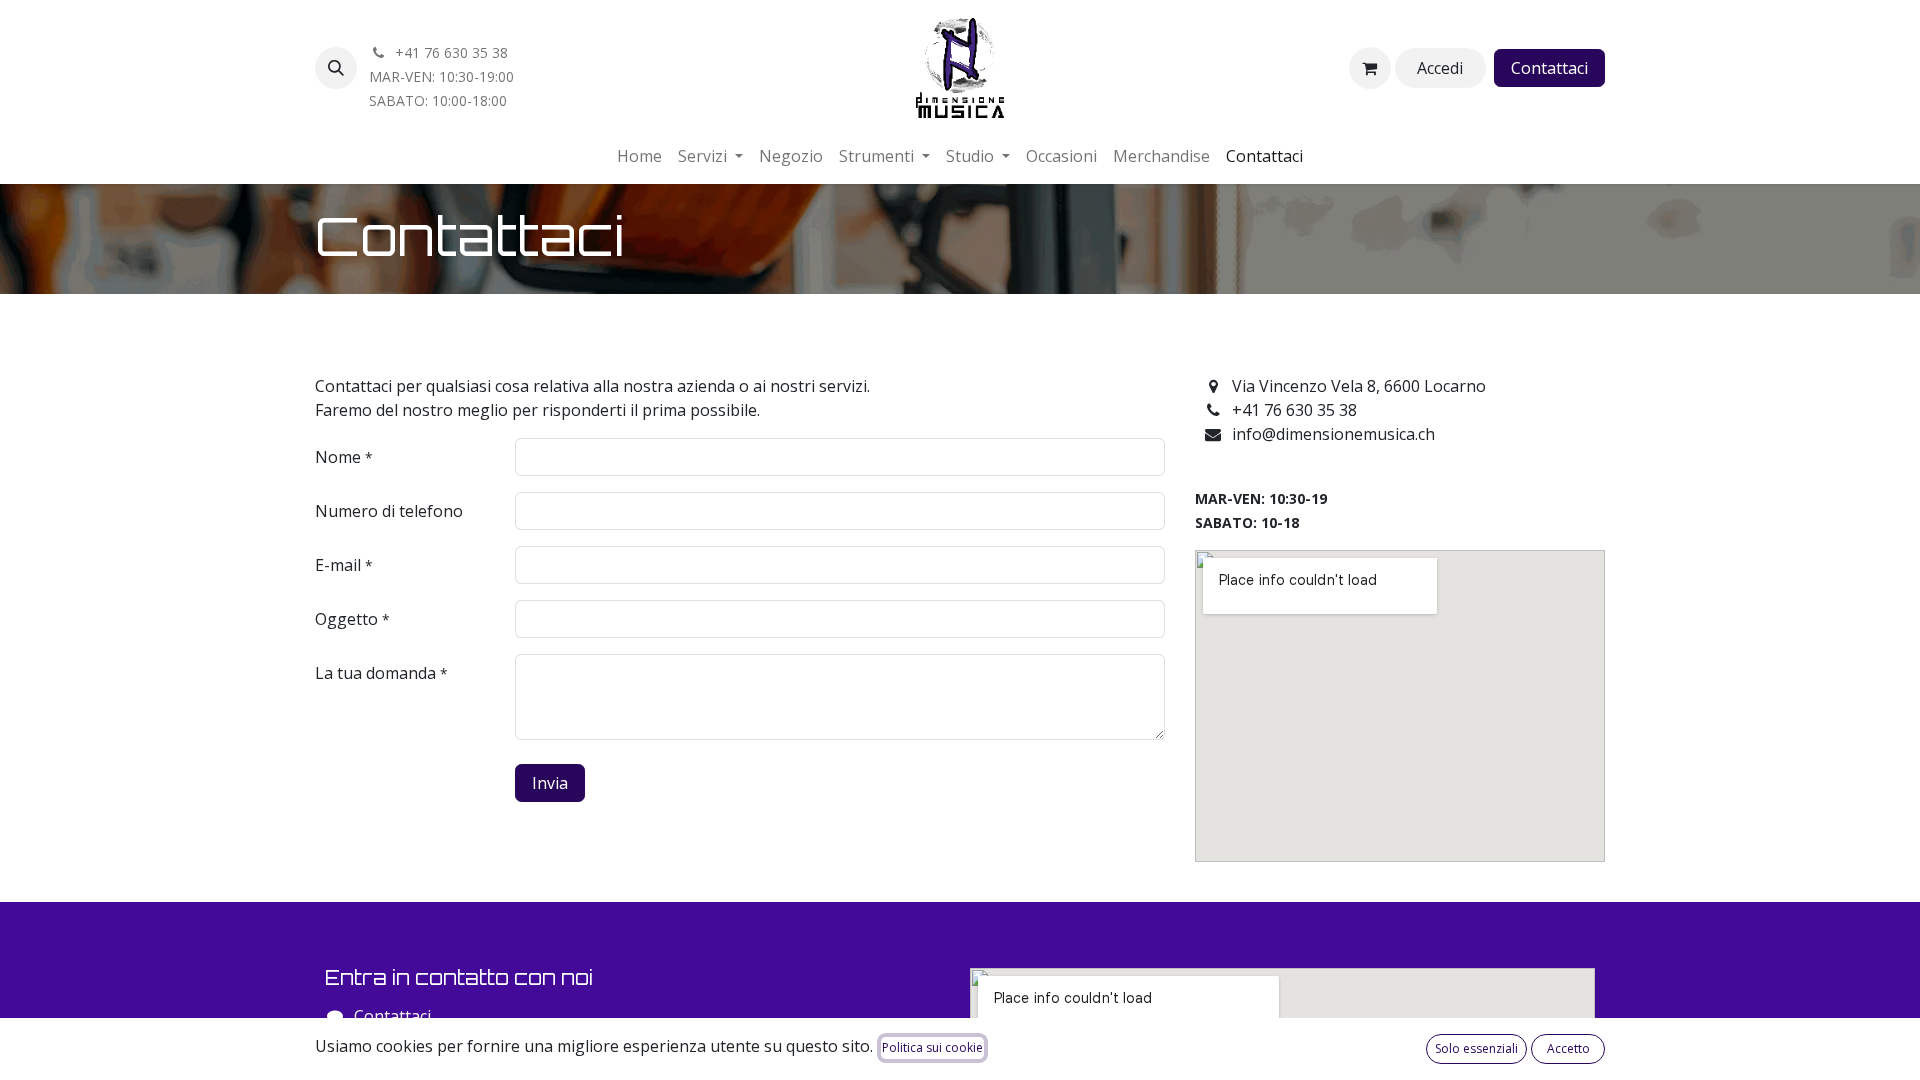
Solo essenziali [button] (1476, 1048)
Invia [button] (550, 783)
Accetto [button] (1568, 1048)
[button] (336, 68)
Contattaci (1549, 68)
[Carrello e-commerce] (1370, 68)
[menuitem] (639, 156)
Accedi (1440, 68)
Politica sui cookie (932, 1047)
